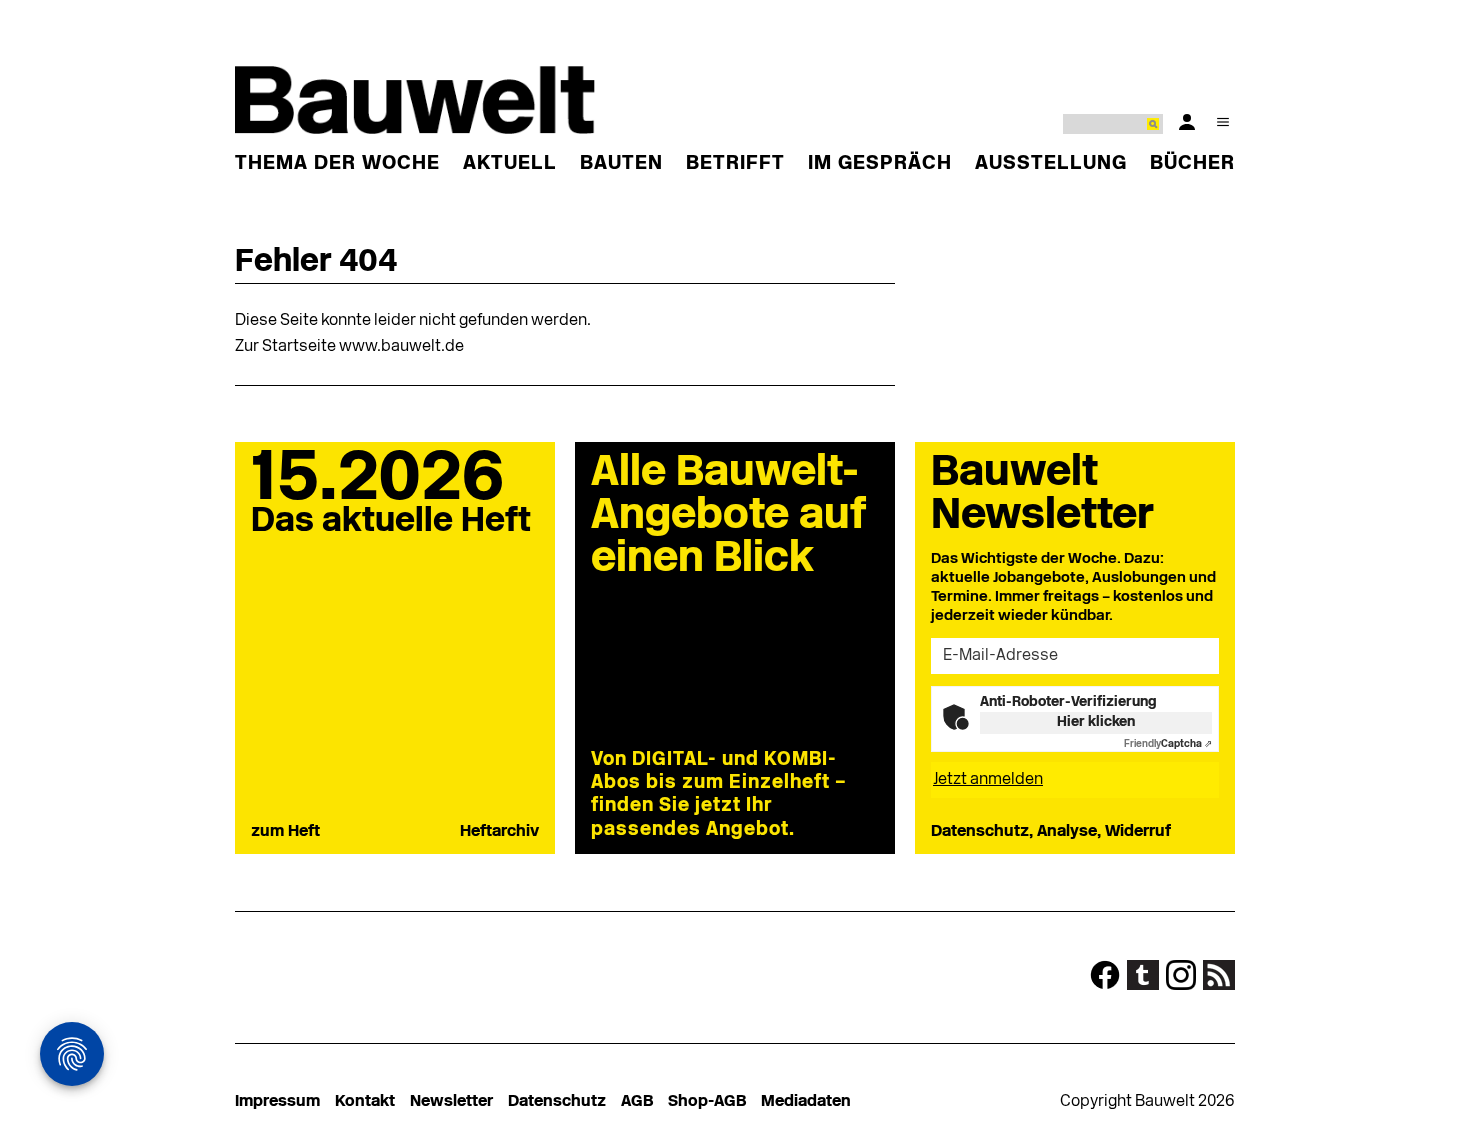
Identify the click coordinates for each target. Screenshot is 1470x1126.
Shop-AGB (707, 1102)
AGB (637, 1102)
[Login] (1187, 122)
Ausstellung (1051, 164)
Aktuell (510, 164)
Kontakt (365, 1102)
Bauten (621, 164)
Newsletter (451, 1102)
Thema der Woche (337, 164)
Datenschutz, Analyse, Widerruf (1051, 832)
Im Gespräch (880, 164)
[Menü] (1223, 122)
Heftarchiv (499, 832)
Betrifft (735, 164)
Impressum (277, 1102)
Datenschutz (557, 1102)
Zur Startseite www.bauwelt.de (349, 347)
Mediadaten (806, 1102)
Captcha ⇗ (1168, 744)
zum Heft (285, 832)
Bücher (1192, 164)
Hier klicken (1096, 722)
